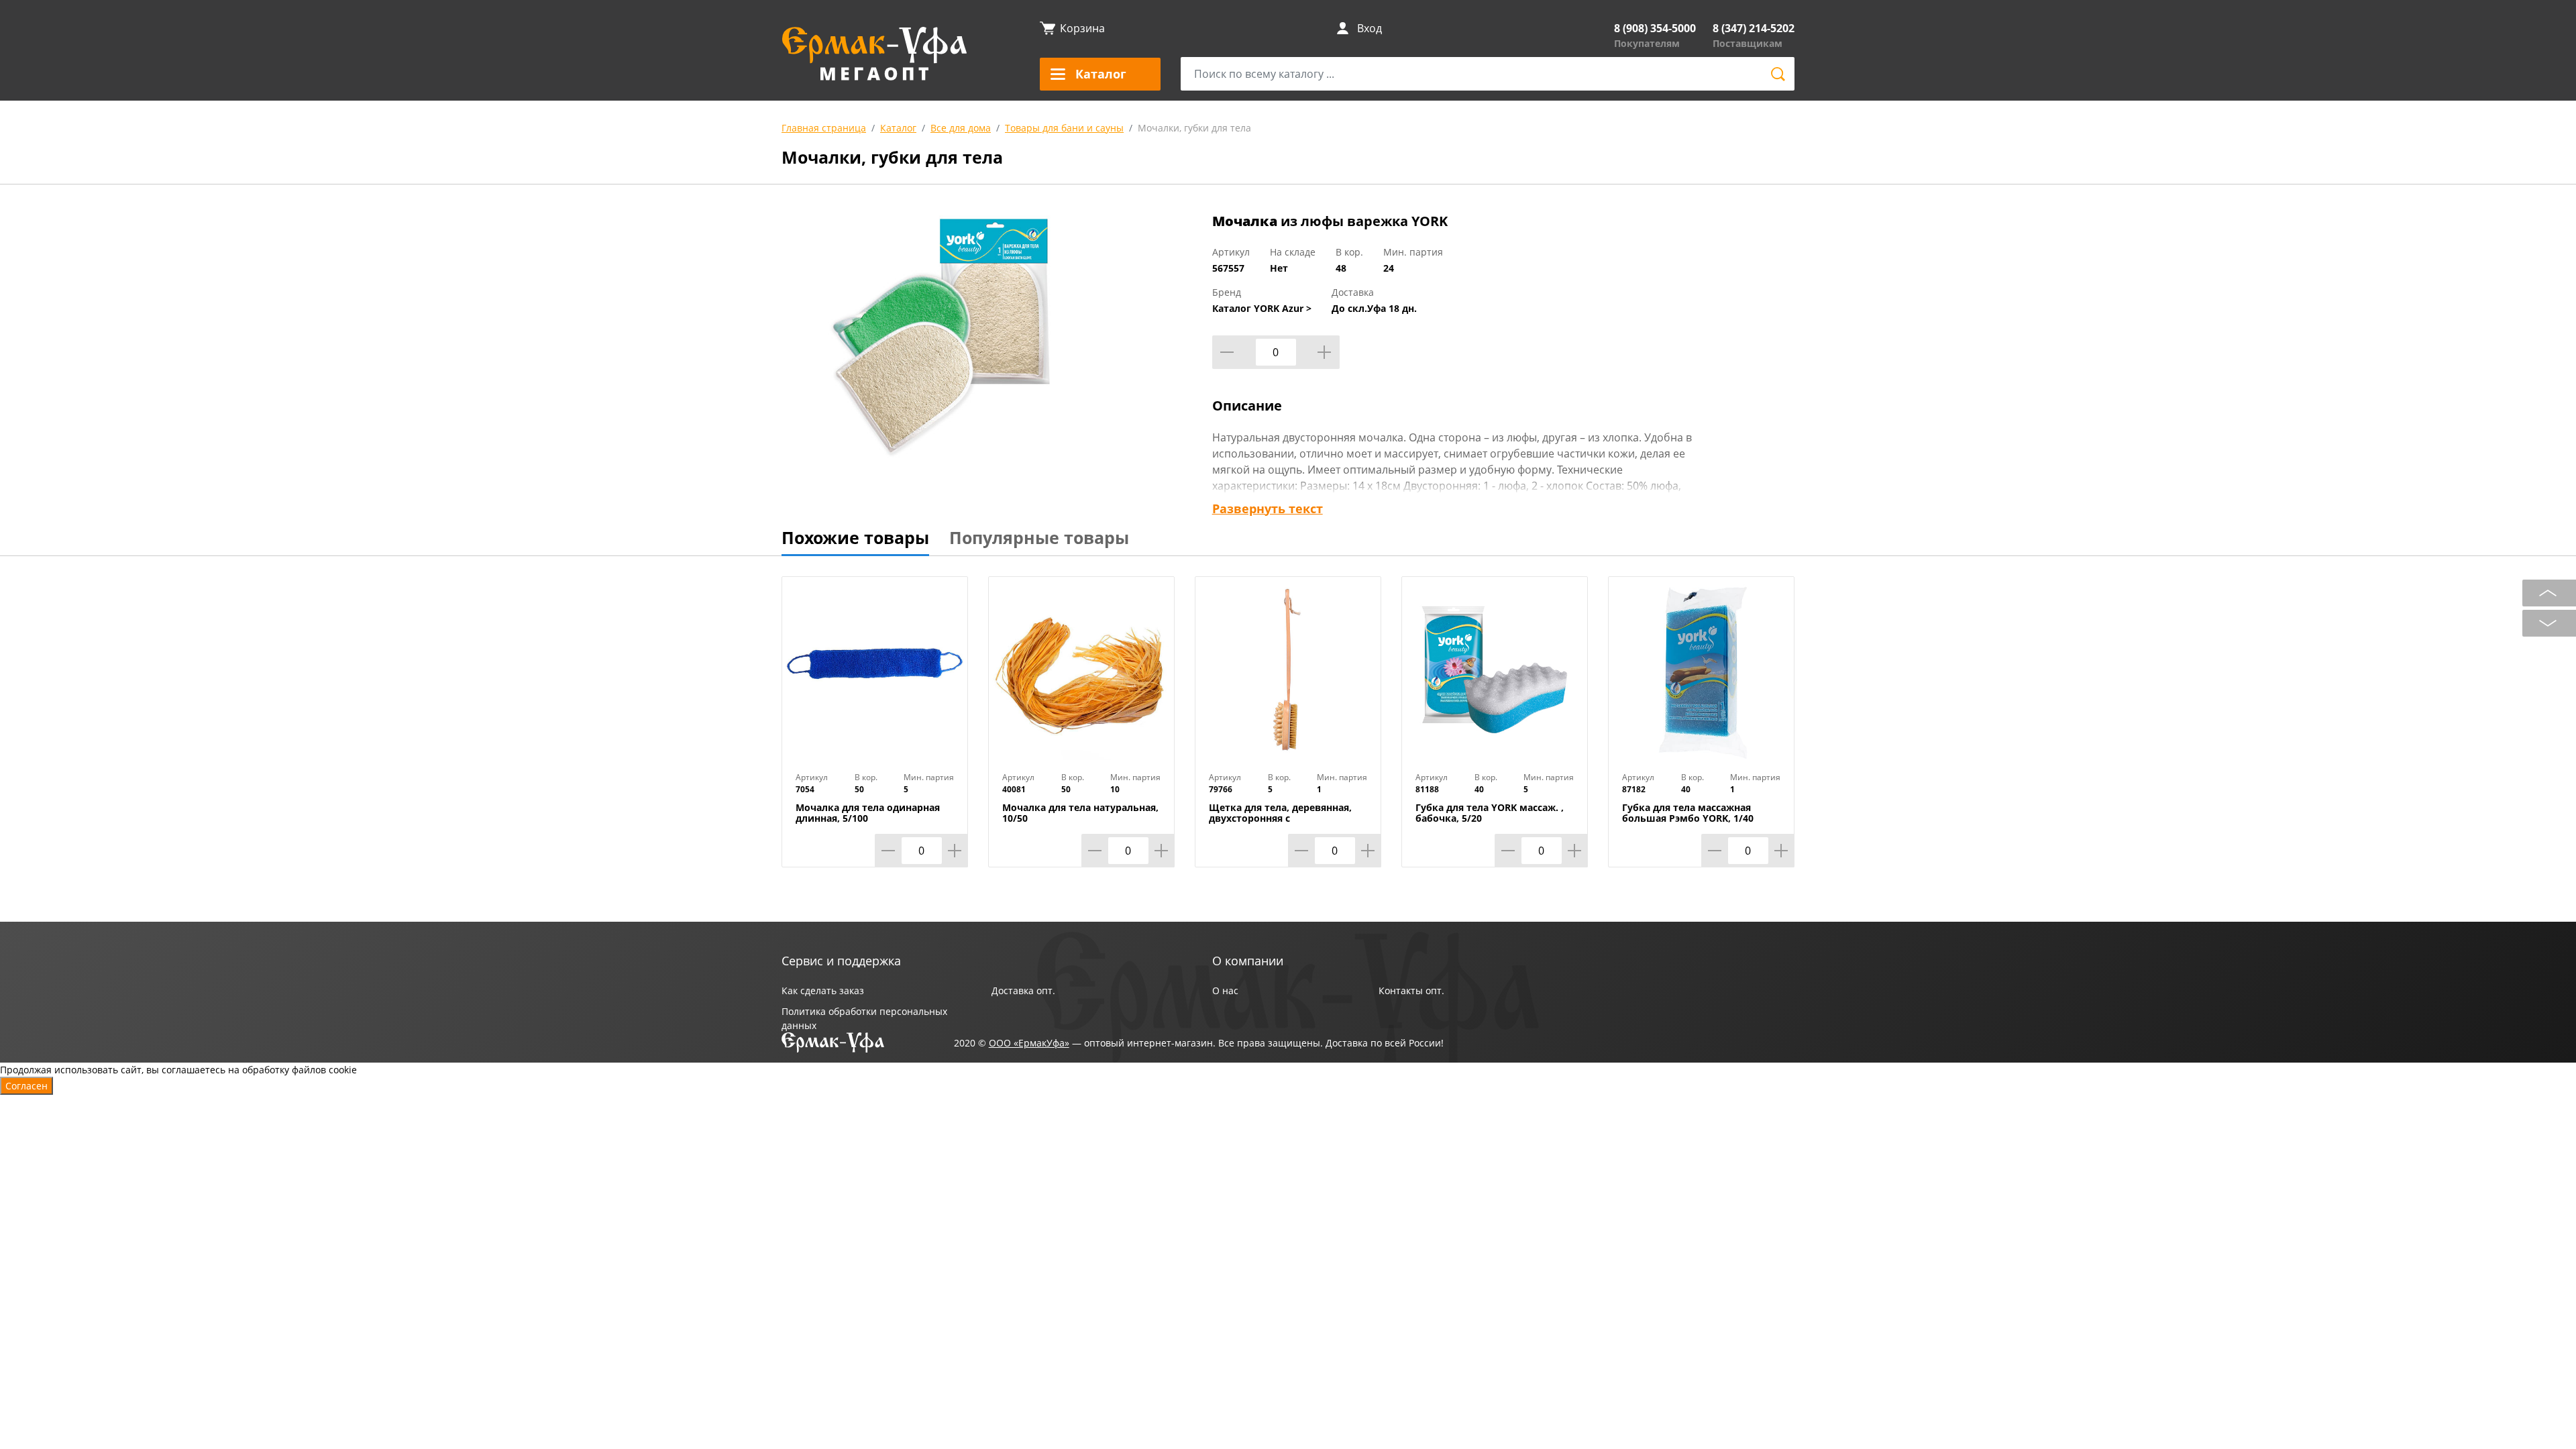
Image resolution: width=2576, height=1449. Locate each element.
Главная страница (824, 128)
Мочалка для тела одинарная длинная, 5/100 (868, 813)
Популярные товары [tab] (1039, 537)
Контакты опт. (1411, 990)
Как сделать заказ (823, 990)
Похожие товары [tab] (855, 537)
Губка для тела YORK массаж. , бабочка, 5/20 (1490, 813)
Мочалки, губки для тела (1194, 128)
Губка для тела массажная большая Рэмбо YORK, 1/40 (1688, 813)
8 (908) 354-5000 (1655, 28)
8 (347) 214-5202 (1754, 28)
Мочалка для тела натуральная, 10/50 (1080, 813)
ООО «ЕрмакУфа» (1029, 1043)
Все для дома (961, 128)
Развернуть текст (1268, 508)
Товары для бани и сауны (1064, 128)
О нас (1225, 990)
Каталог (898, 128)
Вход (1370, 28)
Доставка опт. (1023, 990)
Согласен (26, 1086)
